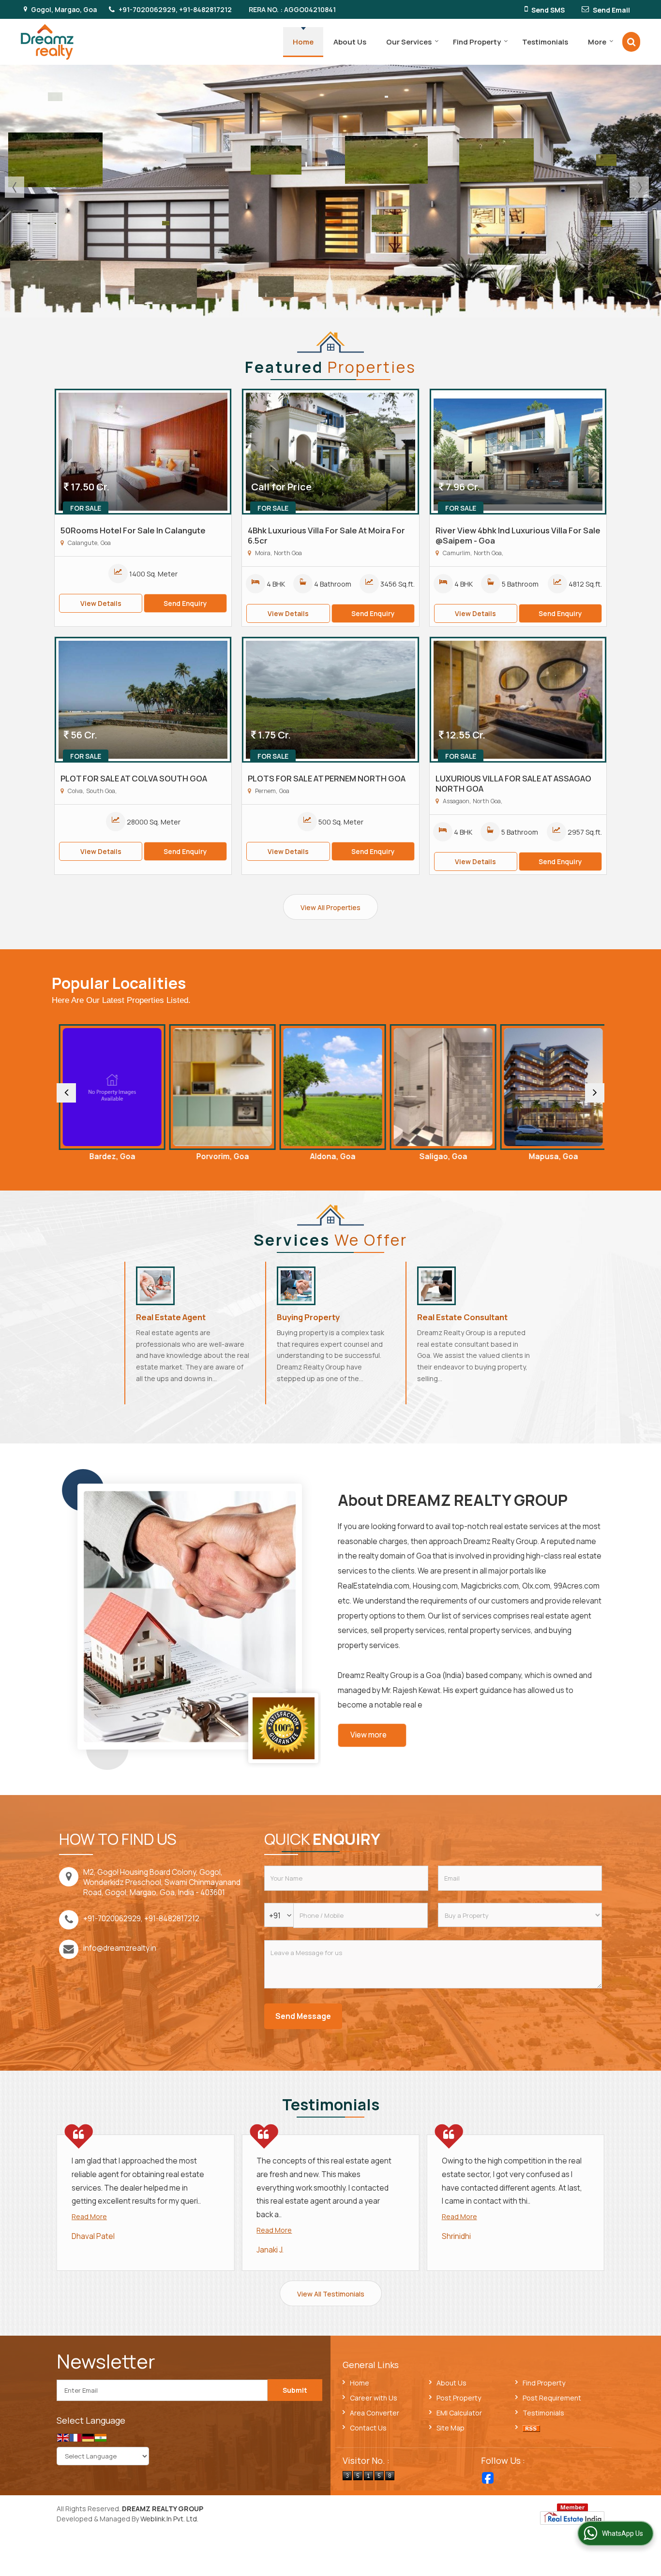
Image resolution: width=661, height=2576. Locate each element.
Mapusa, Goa (441, 1156)
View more (368, 1735)
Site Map (451, 2428)
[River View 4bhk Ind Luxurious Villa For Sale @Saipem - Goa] (518, 452)
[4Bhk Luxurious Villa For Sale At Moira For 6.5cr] (330, 452)
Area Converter (375, 2413)
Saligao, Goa (331, 1156)
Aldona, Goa (220, 1156)
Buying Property (308, 1317)
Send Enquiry (185, 603)
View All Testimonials (331, 2294)
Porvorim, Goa (110, 1156)
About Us (350, 42)
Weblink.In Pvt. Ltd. (169, 2519)
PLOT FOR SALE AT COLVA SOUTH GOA (134, 778)
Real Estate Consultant (462, 1317)
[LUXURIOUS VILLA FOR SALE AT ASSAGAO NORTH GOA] (518, 700)
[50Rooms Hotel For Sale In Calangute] (143, 452)
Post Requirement (552, 2398)
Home (303, 42)
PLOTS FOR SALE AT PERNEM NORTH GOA (327, 778)
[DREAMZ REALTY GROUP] (47, 42)
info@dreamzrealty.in (120, 1948)
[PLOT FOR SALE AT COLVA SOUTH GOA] (143, 700)
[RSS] (531, 2428)
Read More (89, 2216)
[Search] (631, 42)
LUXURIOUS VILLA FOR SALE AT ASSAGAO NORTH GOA (513, 783)
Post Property (459, 2398)
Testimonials (545, 42)
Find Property (477, 42)
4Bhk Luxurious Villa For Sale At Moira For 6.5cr (326, 535)
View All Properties (330, 907)
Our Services (409, 42)
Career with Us (374, 2398)
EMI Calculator (459, 2413)
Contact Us (368, 2428)
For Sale (86, 508)
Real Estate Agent (171, 1317)
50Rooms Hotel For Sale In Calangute (133, 530)
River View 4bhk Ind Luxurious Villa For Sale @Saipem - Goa (518, 535)
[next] (595, 1093)
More (597, 42)
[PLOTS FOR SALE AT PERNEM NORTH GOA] (330, 700)
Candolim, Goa (551, 1156)
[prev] (66, 1093)
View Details (101, 603)
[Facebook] (488, 2478)
